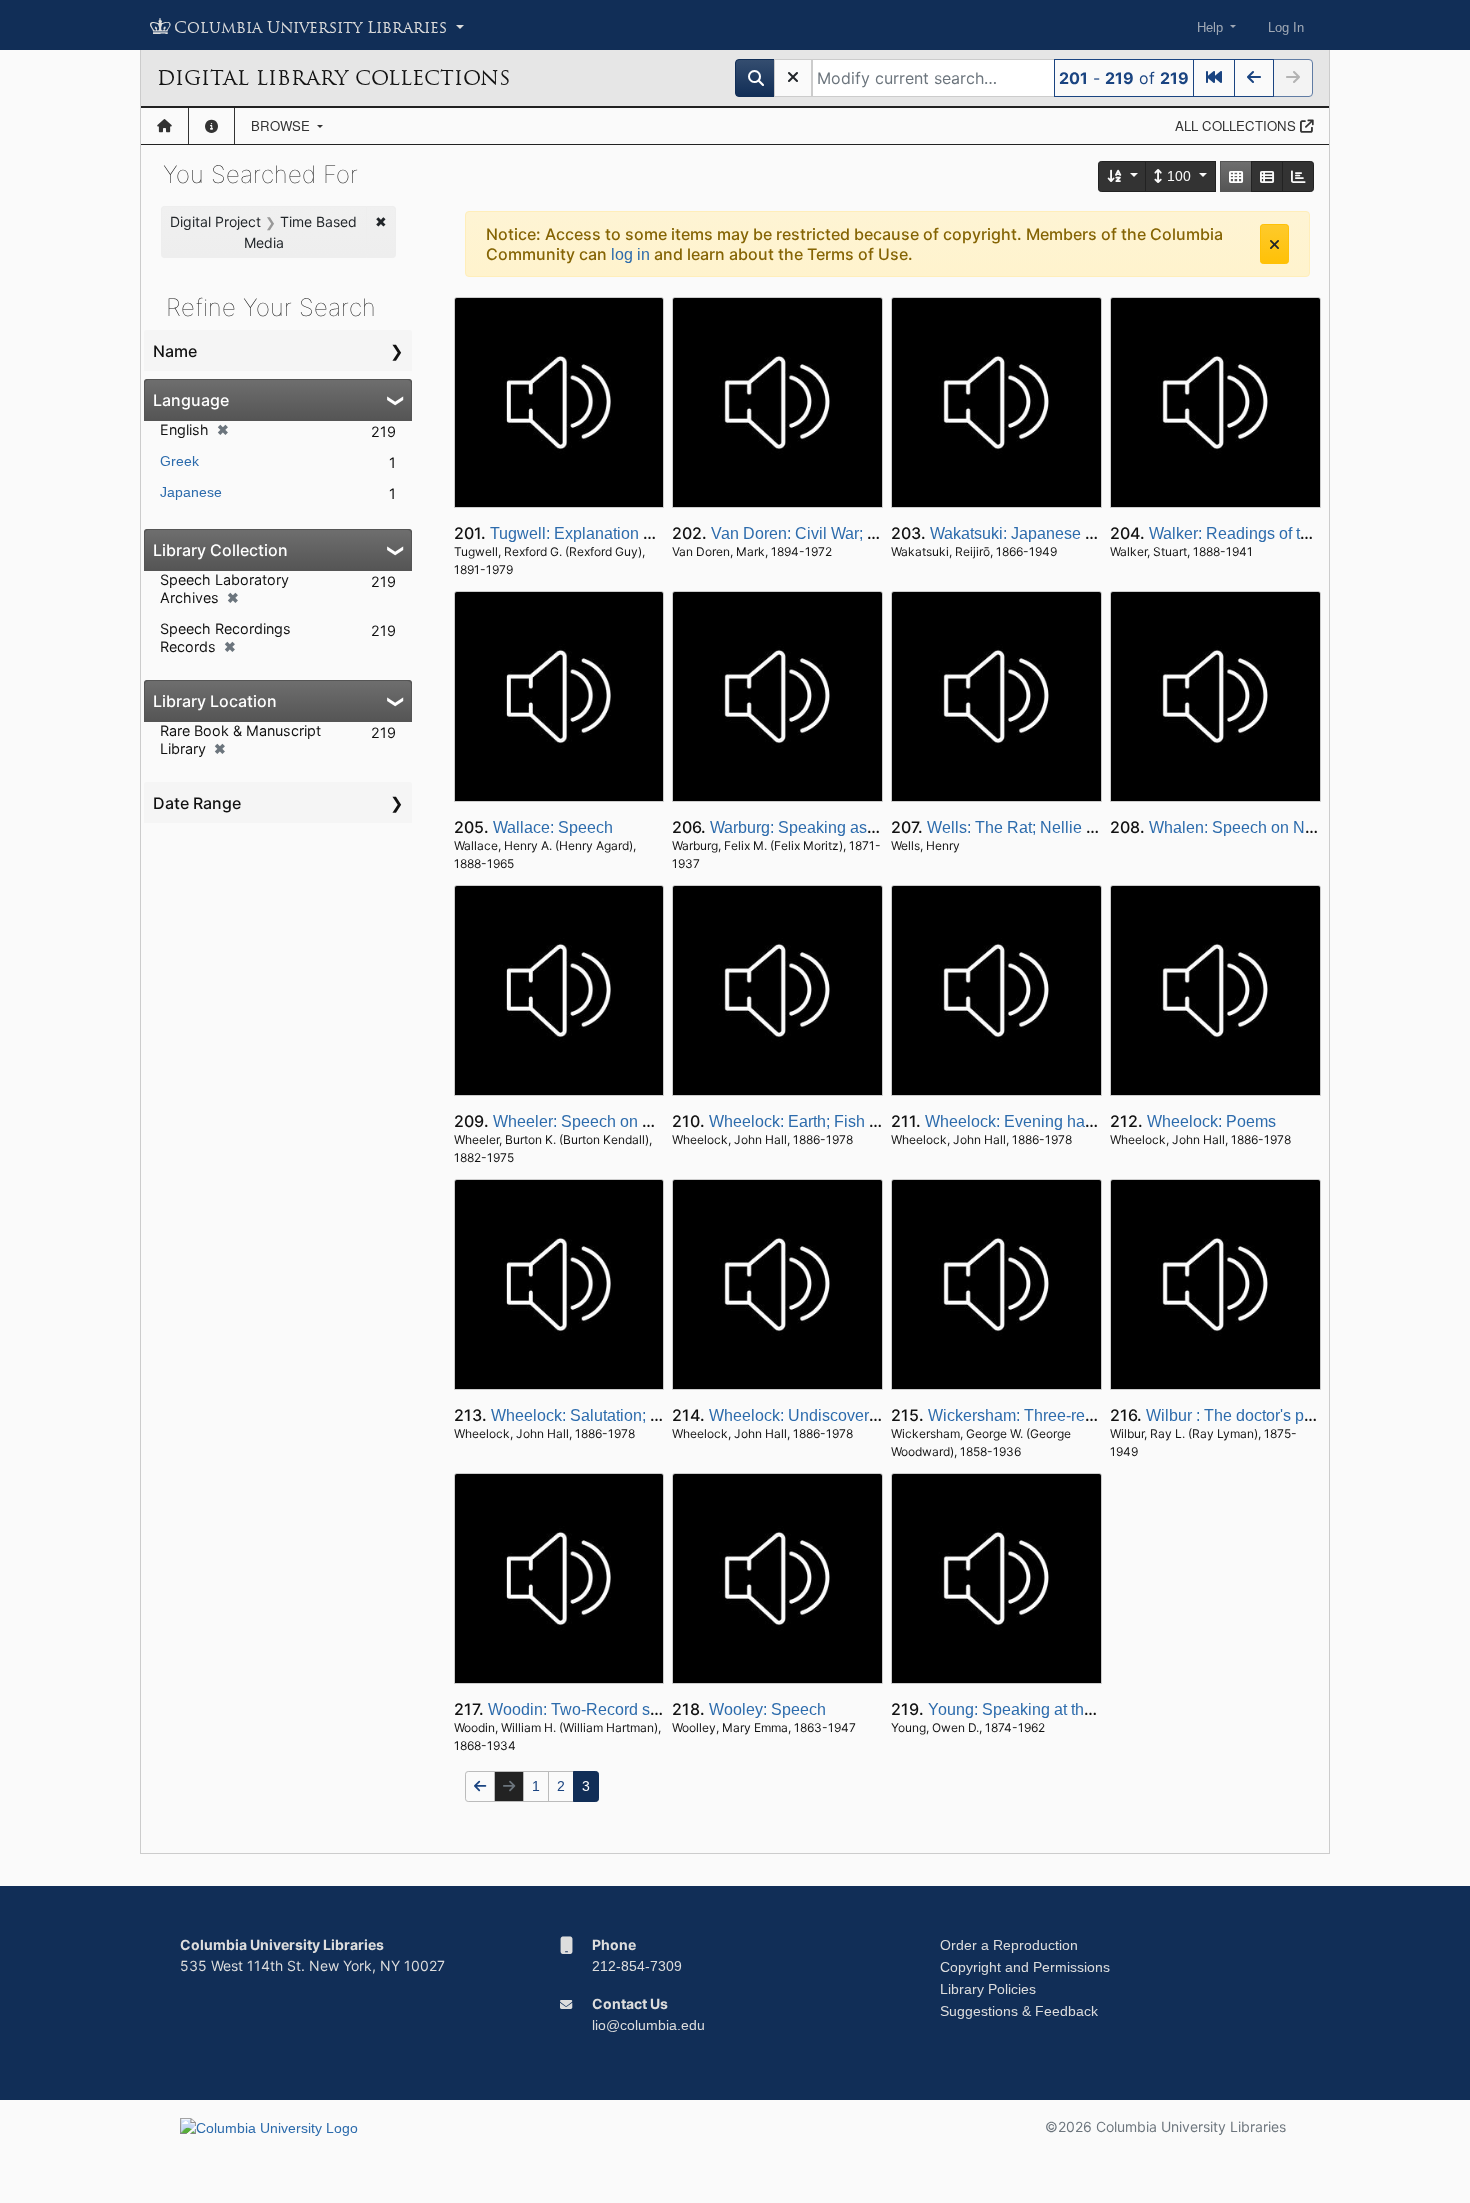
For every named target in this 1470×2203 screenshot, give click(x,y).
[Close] (1274, 244)
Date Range (197, 803)
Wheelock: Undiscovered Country (828, 1415)
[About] (211, 126)
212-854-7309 (637, 1966)
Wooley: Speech (767, 1709)
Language (191, 400)
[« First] (1214, 78)
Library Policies (988, 1989)
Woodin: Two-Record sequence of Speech (638, 1709)
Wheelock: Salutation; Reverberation (621, 1415)
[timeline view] (1298, 176)
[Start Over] (793, 78)
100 (1179, 176)
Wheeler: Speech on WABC (591, 1121)
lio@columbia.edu (648, 2025)
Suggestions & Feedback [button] (1019, 2011)
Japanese (191, 492)
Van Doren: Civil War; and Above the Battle (862, 533)
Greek (179, 461)
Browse (282, 125)
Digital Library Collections (333, 78)
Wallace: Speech (553, 827)
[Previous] (1254, 78)
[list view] (1267, 176)
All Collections (1237, 125)
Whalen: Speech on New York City (1271, 827)
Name (175, 351)
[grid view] (1236, 176)
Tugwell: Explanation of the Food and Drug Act (654, 533)
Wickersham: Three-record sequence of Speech (1097, 1415)
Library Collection (220, 550)
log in (630, 254)
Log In (1286, 27)
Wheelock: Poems (1211, 1121)
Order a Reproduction (1009, 1945)
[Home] (164, 126)
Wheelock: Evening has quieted (1037, 1121)
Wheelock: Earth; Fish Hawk (809, 1121)
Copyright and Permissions (1025, 1967)
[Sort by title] (1123, 176)
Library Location (215, 701)
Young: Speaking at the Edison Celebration (1081, 1709)
